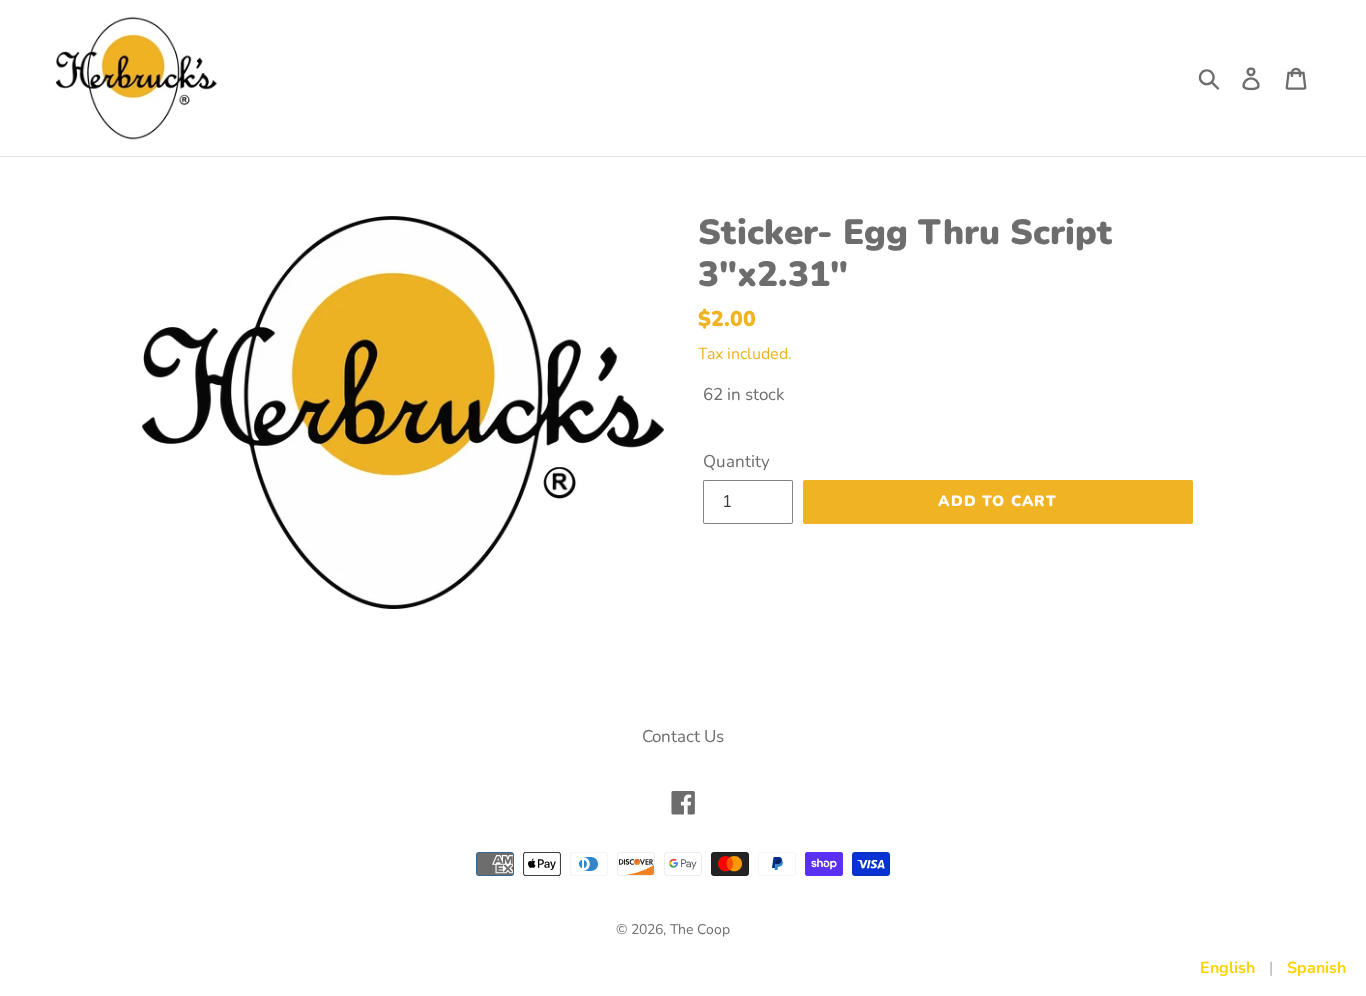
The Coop (700, 929)
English (1227, 968)
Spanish (1316, 968)
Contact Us (683, 736)
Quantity (736, 461)
